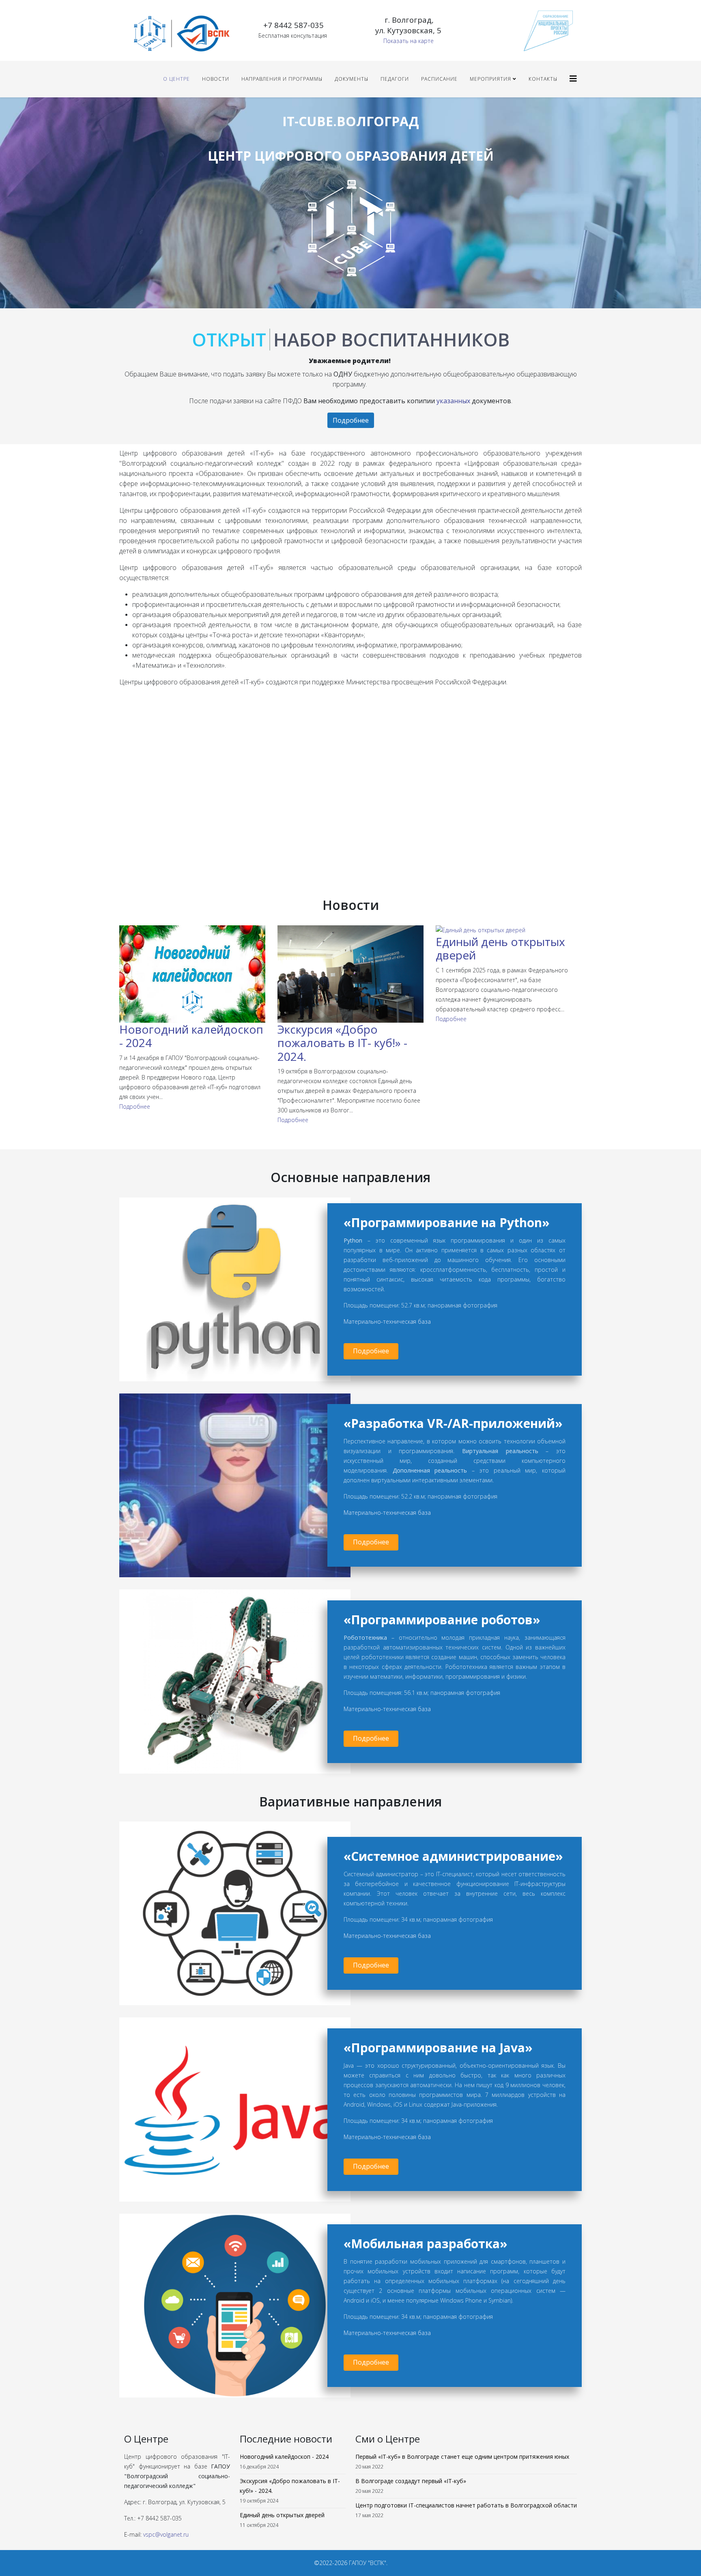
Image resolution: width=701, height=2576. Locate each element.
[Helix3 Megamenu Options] (573, 78)
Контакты (543, 79)
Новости (216, 79)
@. (166, 2534)
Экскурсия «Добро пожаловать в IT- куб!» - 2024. (342, 1043)
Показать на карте (409, 41)
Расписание (439, 79)
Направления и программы (282, 79)
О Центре (176, 79)
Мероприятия (490, 79)
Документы (352, 79)
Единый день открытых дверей (500, 948)
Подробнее (351, 420)
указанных (453, 401)
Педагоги (395, 79)
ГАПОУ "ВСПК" (368, 2563)
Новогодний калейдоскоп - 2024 (191, 1036)
